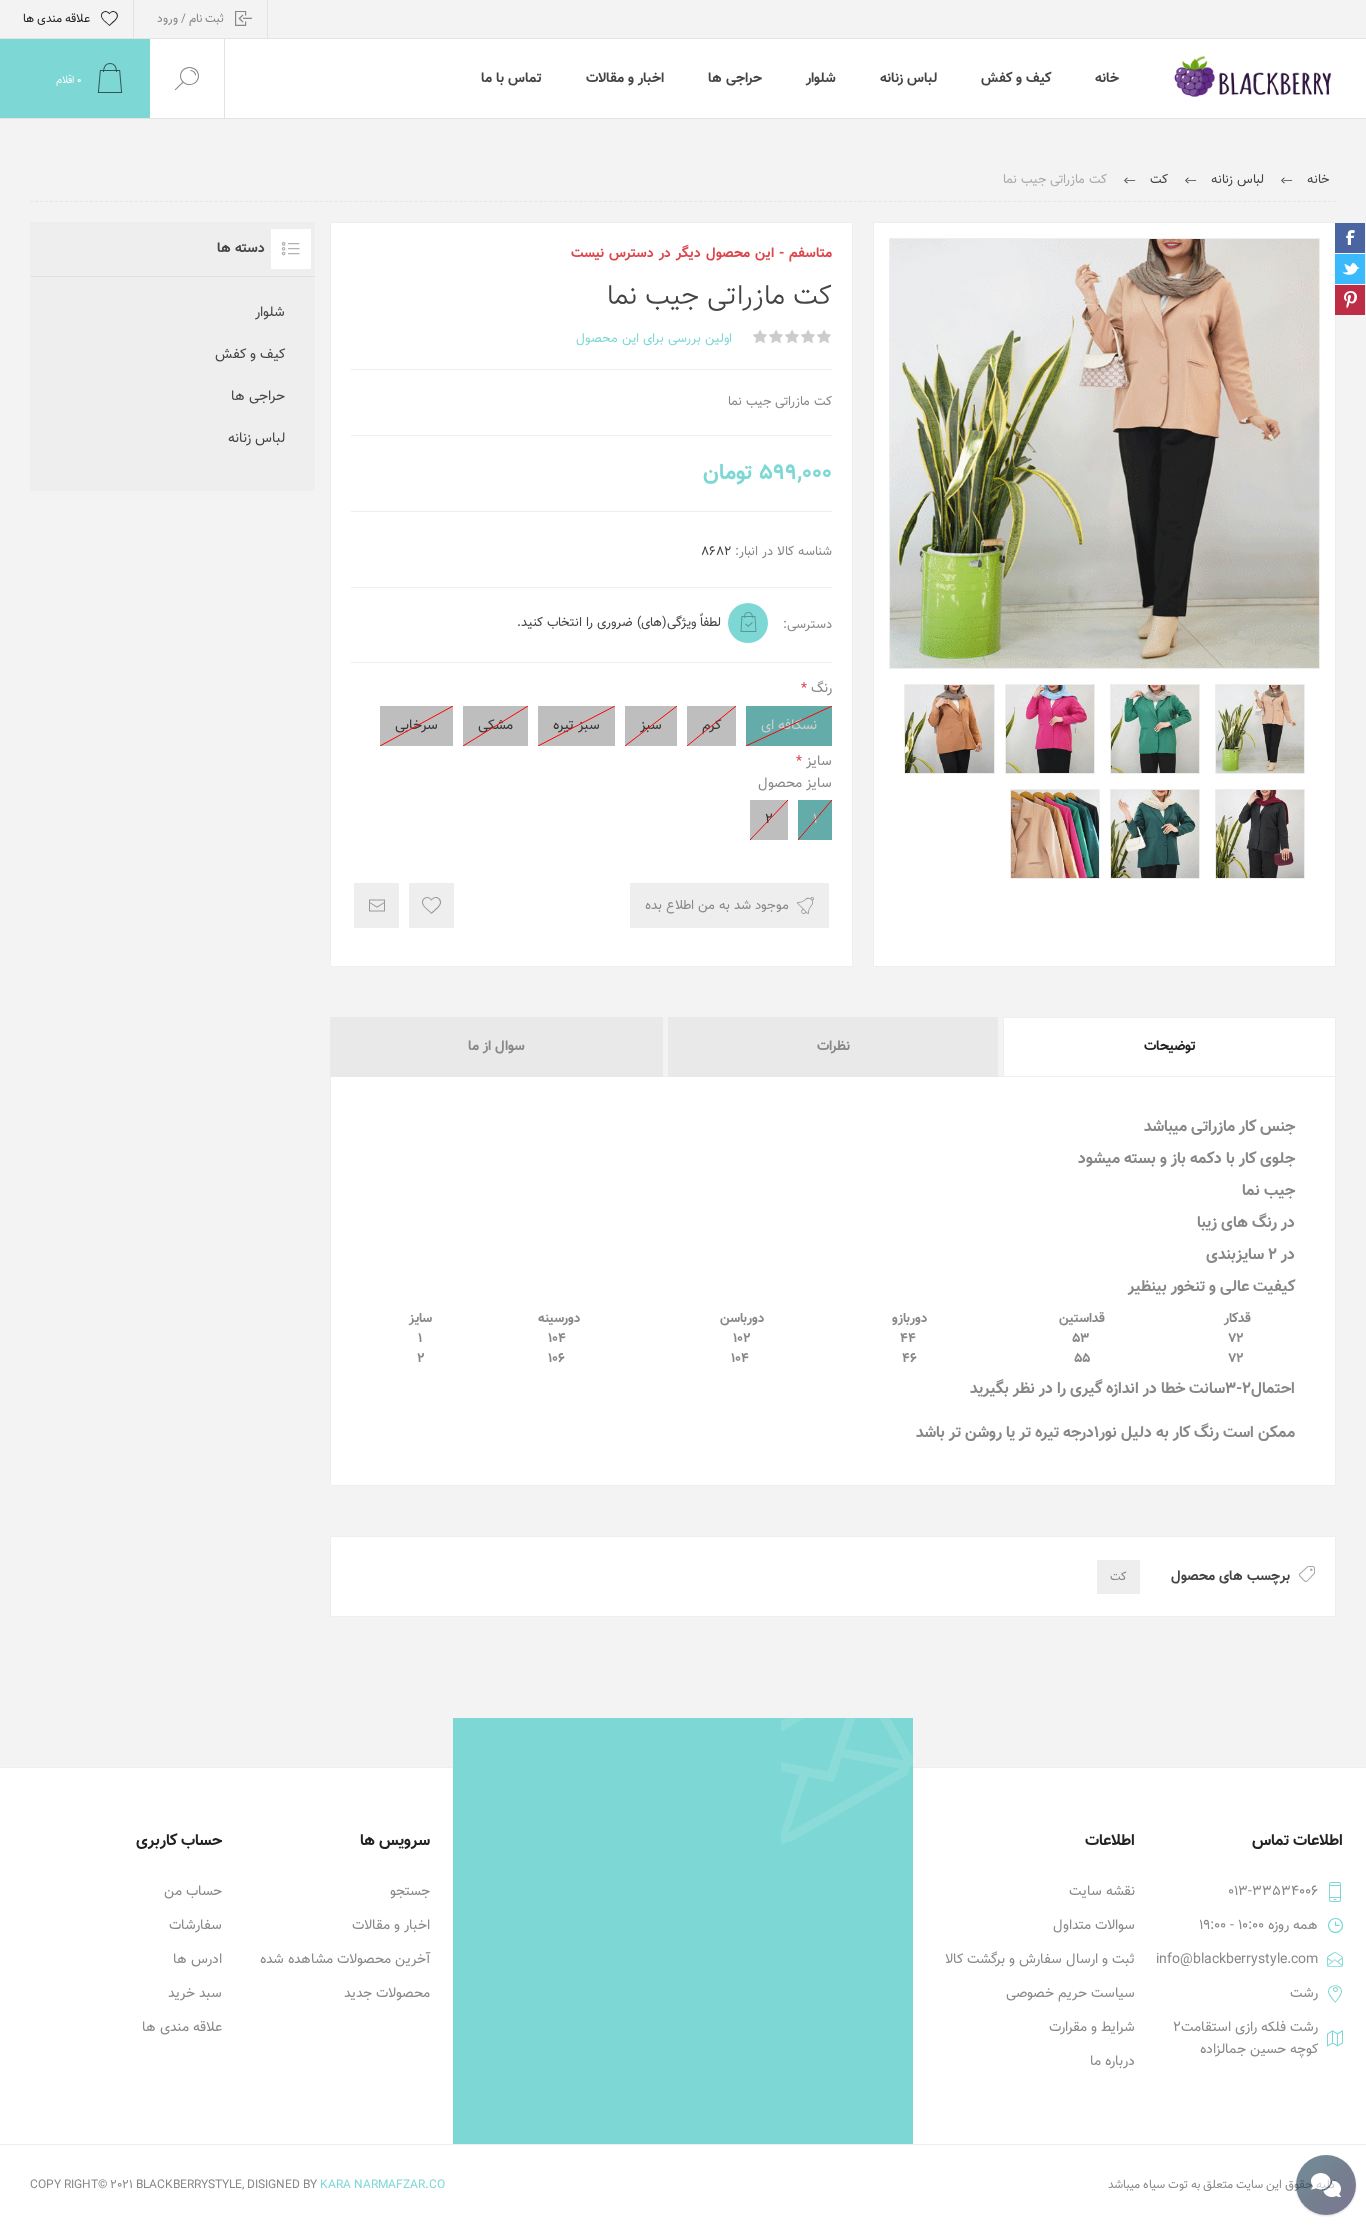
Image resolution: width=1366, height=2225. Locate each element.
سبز (651, 726)
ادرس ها (197, 1960)
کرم (711, 726)
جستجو (410, 1892)
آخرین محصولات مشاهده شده (345, 1960)
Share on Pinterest (1350, 300)
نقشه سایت (1102, 1892)
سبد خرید (195, 1994)
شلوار (270, 313)
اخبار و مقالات (391, 1926)
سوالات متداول (1094, 1926)
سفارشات (195, 1926)
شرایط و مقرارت (1092, 2028)
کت (1118, 1577)
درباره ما (1112, 2062)
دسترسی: (807, 625)
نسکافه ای (789, 726)
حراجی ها (258, 397)
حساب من (193, 1892)
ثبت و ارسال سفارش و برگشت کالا (1040, 1960)
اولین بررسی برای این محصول (654, 339)
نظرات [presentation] (833, 1047)
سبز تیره (576, 726)
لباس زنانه (256, 439)
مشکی (495, 726)
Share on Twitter (1350, 269)
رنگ (819, 689)
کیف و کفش (250, 355)
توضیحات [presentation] (1170, 1047)
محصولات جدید (387, 1994)
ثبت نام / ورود (190, 19)
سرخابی (416, 726)
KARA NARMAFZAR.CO (382, 2185)
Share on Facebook (1350, 238)
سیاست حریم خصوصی (1070, 1994)
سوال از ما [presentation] (496, 1047)
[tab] (1168, 1047)
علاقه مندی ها (182, 2028)
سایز (817, 762)
